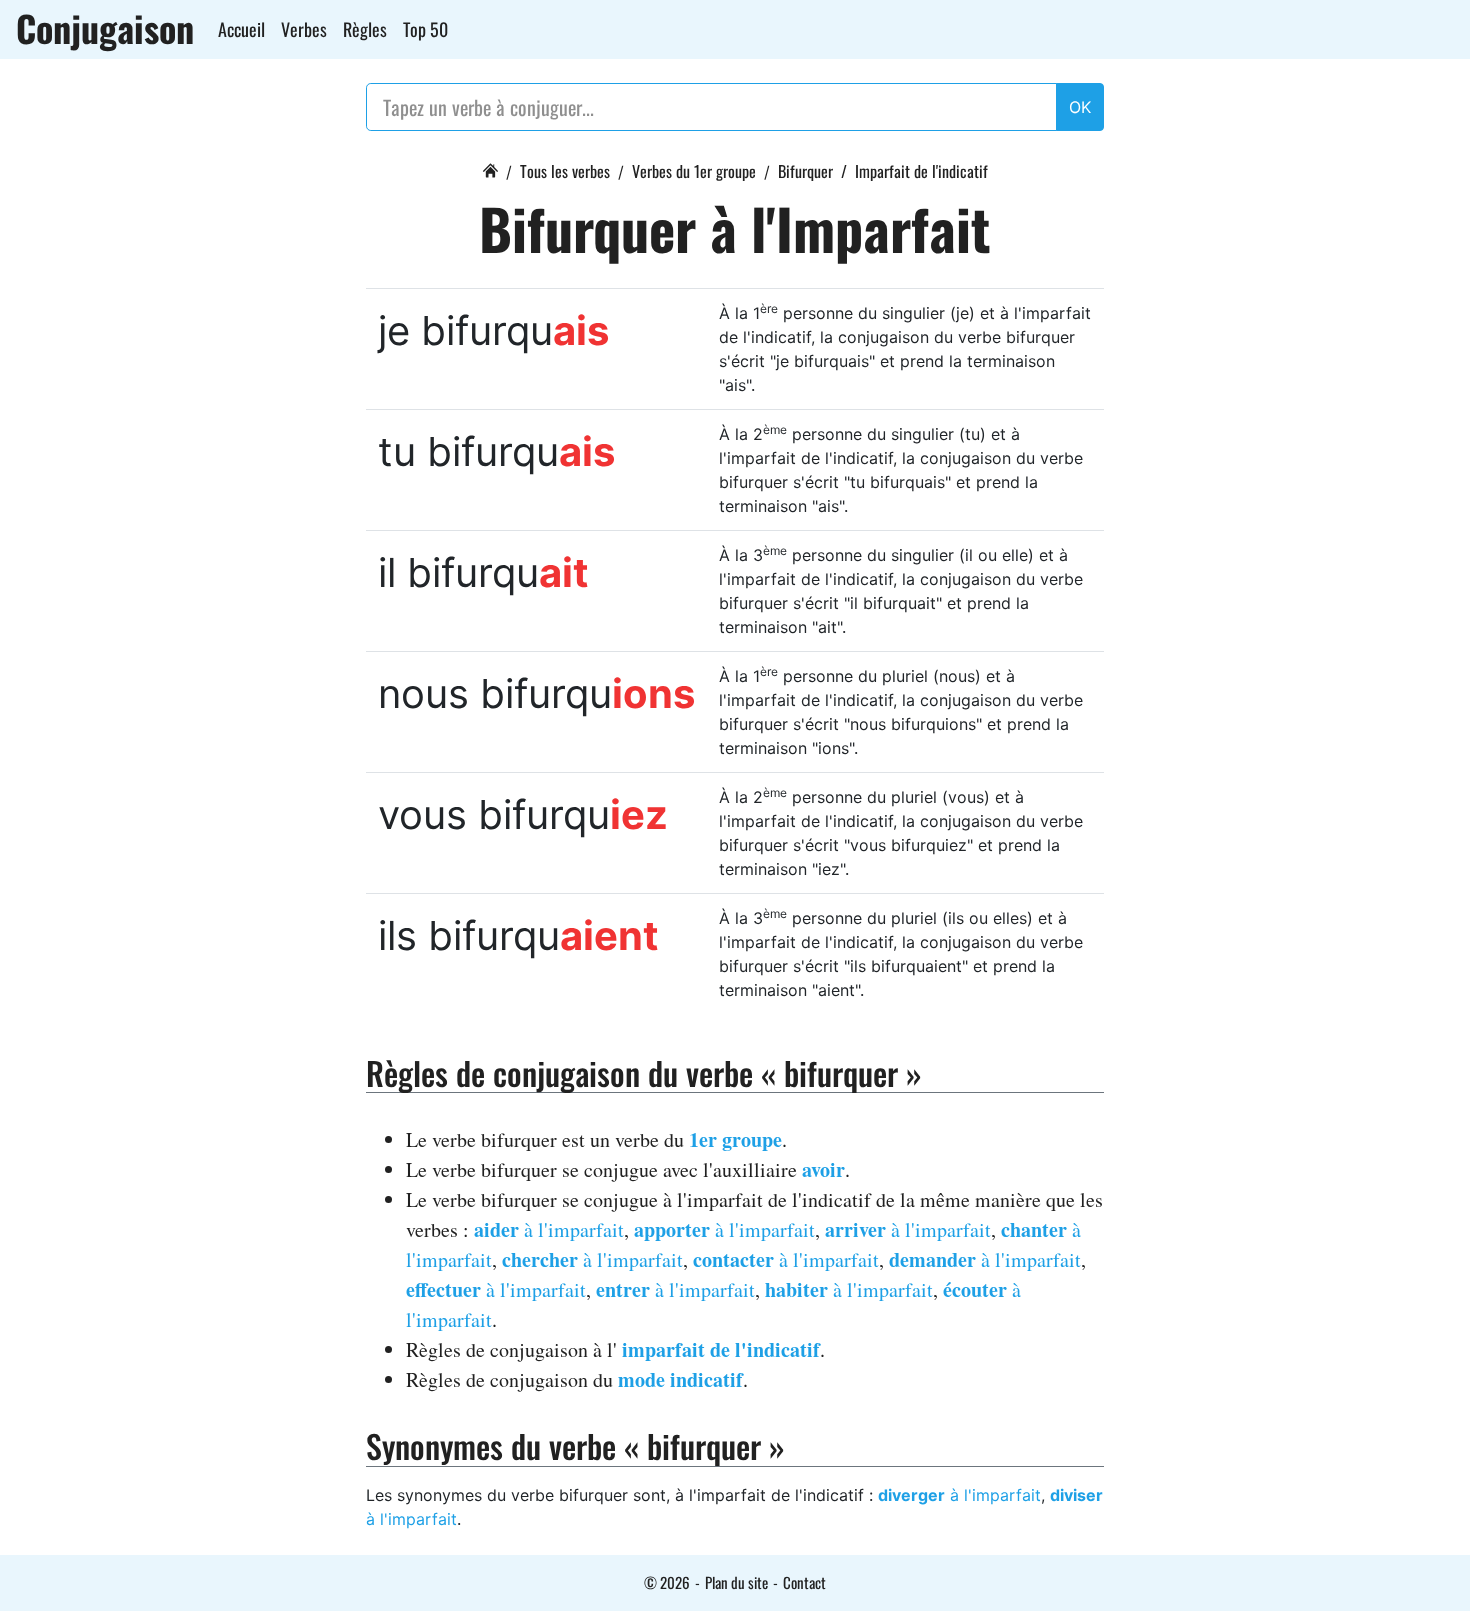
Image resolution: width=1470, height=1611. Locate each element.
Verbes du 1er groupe (694, 171)
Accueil (241, 29)
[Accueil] (490, 168)
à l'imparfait (549, 1229)
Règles (365, 29)
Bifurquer (805, 171)
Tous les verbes (565, 171)
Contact (804, 1582)
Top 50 (425, 29)
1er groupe (735, 1139)
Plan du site (736, 1582)
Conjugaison (105, 28)
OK (1080, 107)
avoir (823, 1169)
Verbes (304, 29)
